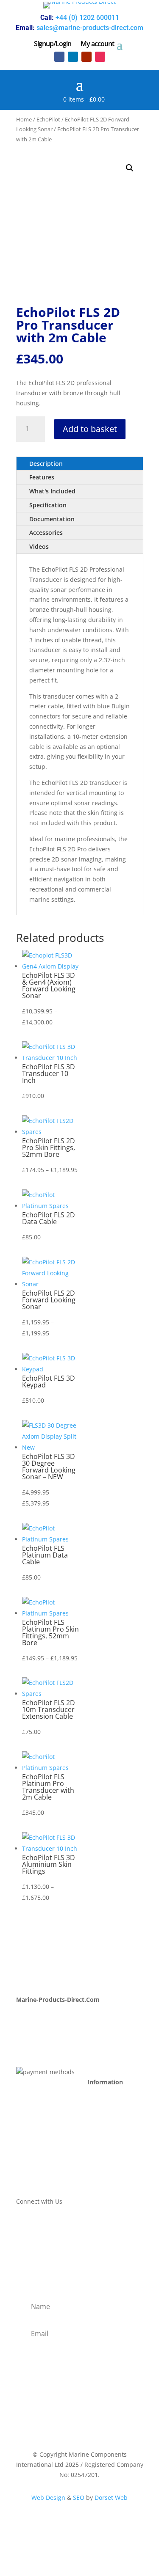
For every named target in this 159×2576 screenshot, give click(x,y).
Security (99, 2158)
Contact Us (31, 2035)
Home (24, 119)
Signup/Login (53, 44)
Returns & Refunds (114, 2128)
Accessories (46, 533)
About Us (29, 2026)
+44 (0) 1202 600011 (87, 18)
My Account (33, 2016)
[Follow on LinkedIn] (73, 57)
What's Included (52, 491)
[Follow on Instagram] (100, 57)
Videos (39, 546)
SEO (79, 2498)
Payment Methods (113, 2108)
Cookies (98, 2168)
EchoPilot (48, 119)
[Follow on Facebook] (59, 57)
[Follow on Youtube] (86, 57)
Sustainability (35, 2046)
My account (97, 44)
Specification (48, 505)
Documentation (52, 519)
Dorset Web (111, 2498)
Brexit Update (36, 2056)
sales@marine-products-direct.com (90, 28)
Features (42, 477)
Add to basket (90, 429)
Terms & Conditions (115, 2148)
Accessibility (105, 2178)
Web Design (48, 2498)
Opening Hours (109, 2098)
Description (46, 464)
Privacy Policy (106, 2138)
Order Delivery (108, 2118)
